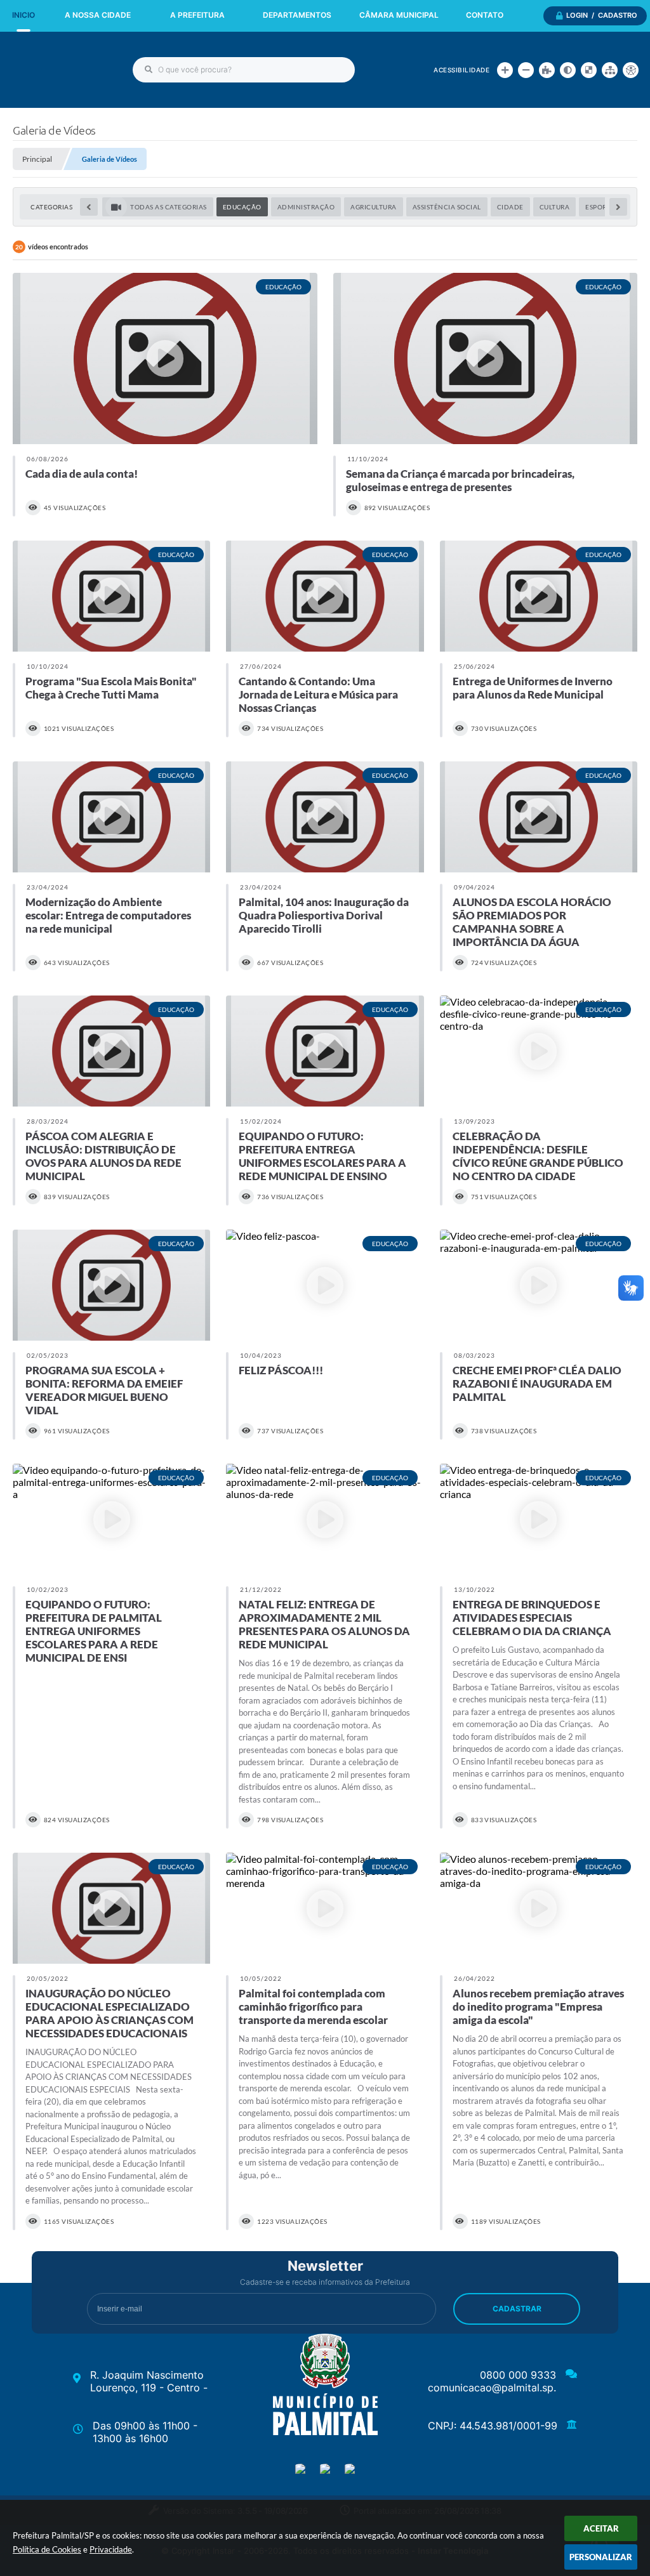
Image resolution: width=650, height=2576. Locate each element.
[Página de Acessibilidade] (631, 70)
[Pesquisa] (149, 70)
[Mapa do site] (610, 70)
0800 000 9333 (518, 2375)
